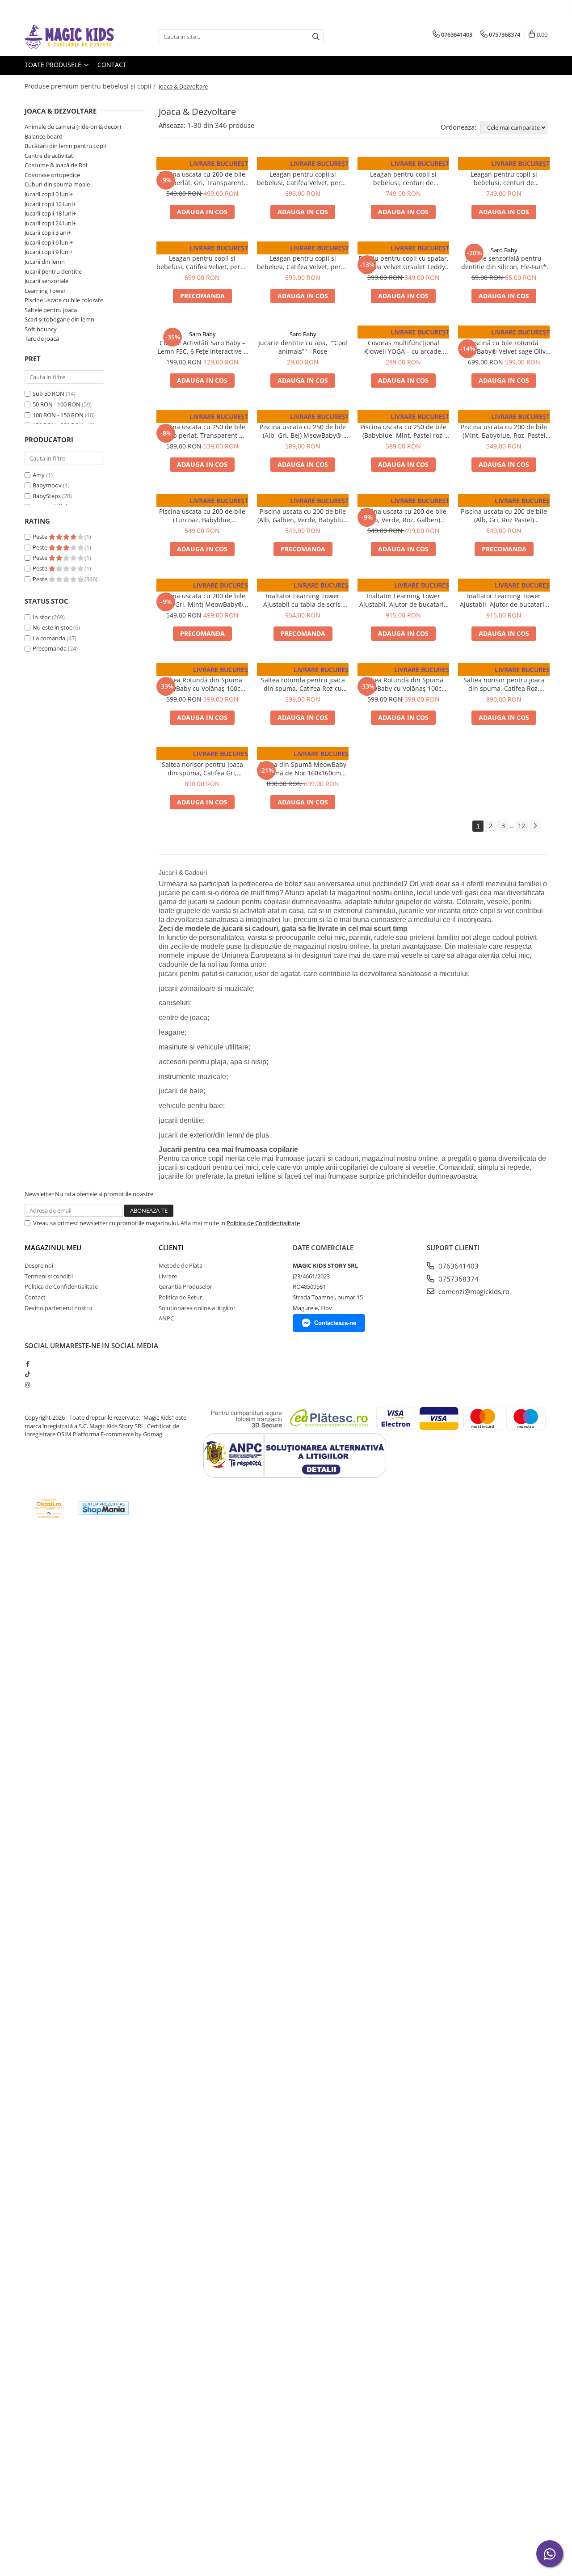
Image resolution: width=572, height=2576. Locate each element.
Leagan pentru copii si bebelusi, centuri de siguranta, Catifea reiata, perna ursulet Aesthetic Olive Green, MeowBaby (404, 178)
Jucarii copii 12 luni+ (50, 204)
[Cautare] (316, 37)
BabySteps (47, 496)
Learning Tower (45, 291)
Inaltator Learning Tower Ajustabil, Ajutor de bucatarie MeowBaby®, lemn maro (504, 600)
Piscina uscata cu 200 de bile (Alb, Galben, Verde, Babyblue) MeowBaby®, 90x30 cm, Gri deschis (303, 516)
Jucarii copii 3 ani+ (48, 233)
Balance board (44, 136)
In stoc (42, 617)
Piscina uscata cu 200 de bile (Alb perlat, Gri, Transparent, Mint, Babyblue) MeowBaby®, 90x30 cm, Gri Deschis (202, 178)
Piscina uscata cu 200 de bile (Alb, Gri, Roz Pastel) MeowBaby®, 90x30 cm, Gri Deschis (504, 516)
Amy (39, 475)
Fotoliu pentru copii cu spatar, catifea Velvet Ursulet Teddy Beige (404, 262)
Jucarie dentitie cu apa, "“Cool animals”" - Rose (303, 347)
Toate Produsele (54, 65)
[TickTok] (27, 1374)
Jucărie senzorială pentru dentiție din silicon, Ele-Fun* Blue (504, 262)
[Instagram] (27, 1385)
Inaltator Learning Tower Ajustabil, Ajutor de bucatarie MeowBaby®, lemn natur (403, 600)
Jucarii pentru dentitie (53, 271)
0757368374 (458, 1279)
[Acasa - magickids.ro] (69, 37)
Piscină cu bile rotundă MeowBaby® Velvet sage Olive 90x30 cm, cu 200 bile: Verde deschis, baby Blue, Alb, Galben (504, 347)
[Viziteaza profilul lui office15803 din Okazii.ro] (49, 1508)
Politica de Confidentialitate (263, 1223)
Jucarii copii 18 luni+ (50, 213)
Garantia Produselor (185, 1286)
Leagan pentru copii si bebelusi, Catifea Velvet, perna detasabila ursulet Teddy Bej (202, 262)
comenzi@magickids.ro (473, 1291)
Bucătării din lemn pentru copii (65, 146)
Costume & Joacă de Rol (56, 165)
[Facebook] (27, 1364)
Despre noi (39, 1265)
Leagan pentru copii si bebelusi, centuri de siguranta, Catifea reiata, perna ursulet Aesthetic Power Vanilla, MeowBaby (504, 178)
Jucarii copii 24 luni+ (50, 223)
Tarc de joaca (42, 338)
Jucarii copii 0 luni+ (49, 194)
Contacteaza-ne (335, 1323)
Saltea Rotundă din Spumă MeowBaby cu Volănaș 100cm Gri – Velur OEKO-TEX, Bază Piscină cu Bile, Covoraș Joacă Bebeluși (202, 684)
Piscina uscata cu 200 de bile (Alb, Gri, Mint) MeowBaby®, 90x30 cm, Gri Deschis (202, 600)
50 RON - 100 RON (57, 404)
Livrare (168, 1276)
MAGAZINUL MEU (53, 1248)
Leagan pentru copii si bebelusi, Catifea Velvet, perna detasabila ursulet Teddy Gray (303, 262)
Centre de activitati (50, 156)
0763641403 (458, 1266)
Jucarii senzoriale (46, 281)
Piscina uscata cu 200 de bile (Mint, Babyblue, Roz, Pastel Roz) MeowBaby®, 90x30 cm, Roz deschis (504, 431)
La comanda (49, 638)
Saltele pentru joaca (51, 310)
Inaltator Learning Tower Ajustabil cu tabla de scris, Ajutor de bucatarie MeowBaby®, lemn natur (303, 600)
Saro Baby (504, 250)
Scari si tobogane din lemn (59, 319)
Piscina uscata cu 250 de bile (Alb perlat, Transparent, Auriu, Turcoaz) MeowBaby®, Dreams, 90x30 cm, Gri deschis (202, 431)
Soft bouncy (41, 329)
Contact (112, 65)
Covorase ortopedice (52, 175)
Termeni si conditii (49, 1276)
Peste (41, 537)
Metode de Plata (181, 1265)
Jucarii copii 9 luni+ (49, 252)
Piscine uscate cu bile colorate (64, 300)
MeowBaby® (202, 165)
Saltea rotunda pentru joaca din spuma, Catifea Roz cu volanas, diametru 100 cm (303, 684)
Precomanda (50, 648)
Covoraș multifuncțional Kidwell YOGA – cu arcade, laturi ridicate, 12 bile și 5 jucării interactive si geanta (404, 347)
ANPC (166, 1318)
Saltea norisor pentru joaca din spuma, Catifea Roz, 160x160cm (504, 684)
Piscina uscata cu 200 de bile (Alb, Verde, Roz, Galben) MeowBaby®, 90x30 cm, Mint (403, 516)
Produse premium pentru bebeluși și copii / (91, 86)
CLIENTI (171, 1248)
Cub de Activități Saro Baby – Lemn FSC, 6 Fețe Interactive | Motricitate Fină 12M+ (202, 347)
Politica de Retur (180, 1297)
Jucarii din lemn (45, 262)
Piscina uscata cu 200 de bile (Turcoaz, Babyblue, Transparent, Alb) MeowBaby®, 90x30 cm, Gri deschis (202, 516)
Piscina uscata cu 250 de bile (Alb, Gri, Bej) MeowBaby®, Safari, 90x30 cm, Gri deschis (303, 431)
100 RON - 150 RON (58, 415)
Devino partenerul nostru (58, 1308)
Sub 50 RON (48, 393)
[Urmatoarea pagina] (535, 826)
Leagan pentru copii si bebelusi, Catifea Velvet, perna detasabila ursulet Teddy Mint (303, 178)
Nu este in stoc (52, 627)
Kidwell (404, 334)
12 (522, 826)
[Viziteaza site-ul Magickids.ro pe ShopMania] (104, 1508)
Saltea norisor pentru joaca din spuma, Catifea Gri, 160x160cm (202, 769)
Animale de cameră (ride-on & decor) (73, 127)
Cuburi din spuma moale (57, 184)
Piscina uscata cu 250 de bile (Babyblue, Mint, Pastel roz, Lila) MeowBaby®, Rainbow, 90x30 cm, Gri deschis (403, 431)
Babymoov (47, 485)
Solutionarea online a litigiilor (197, 1308)
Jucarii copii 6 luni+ (49, 242)
